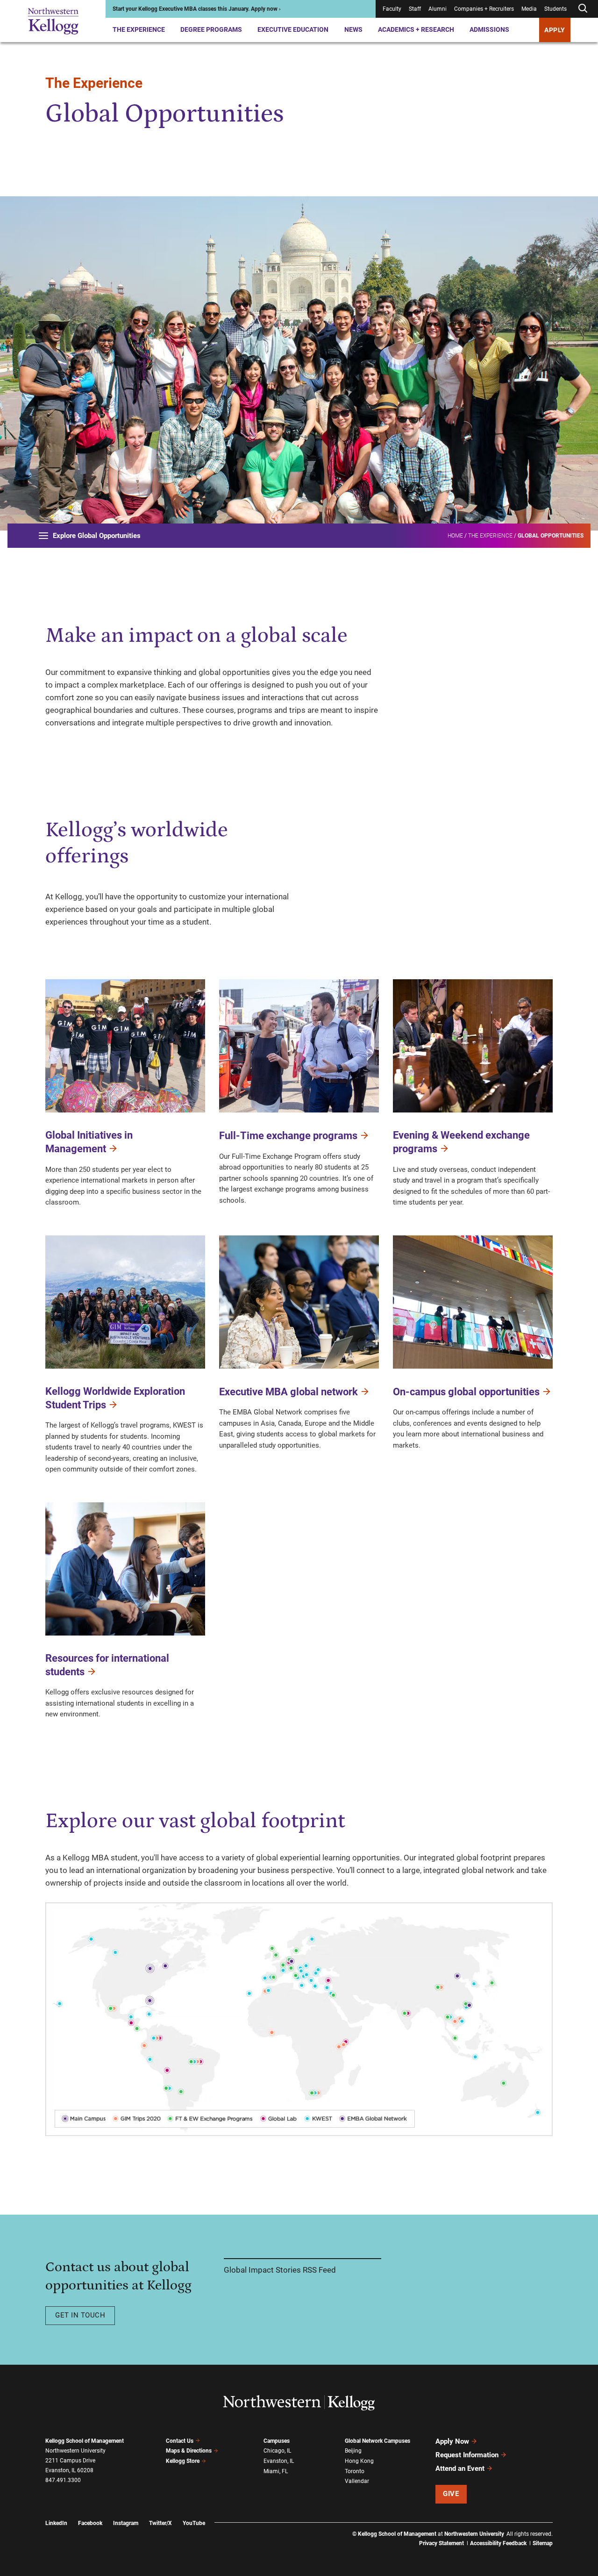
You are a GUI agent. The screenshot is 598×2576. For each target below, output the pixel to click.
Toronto (355, 2471)
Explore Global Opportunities (97, 536)
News (353, 29)
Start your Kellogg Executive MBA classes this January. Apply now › (197, 9)
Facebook (90, 2523)
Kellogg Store (183, 2461)
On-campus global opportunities (466, 1392)
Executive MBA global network (288, 1392)
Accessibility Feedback (498, 2543)
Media (529, 9)
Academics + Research (416, 29)
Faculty (392, 9)
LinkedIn (56, 2523)
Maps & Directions (189, 2451)
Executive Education (293, 29)
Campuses (277, 2441)
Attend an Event (460, 2468)
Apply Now (452, 2441)
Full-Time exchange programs (288, 1136)
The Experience (139, 29)
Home (455, 536)
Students (555, 9)
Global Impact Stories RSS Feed (280, 2270)
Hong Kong (359, 2461)
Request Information (467, 2455)
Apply (555, 30)
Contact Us (180, 2441)
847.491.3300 (63, 2480)
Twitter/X (160, 2523)
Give (451, 2494)
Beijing (353, 2451)
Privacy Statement (441, 2543)
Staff (415, 9)
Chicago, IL (277, 2451)
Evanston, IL (279, 2461)
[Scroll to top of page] (565, 2528)
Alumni (438, 9)
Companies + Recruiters (484, 9)
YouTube (194, 2523)
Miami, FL (276, 2471)
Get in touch (80, 2315)
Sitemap (543, 2543)
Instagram (126, 2523)
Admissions (489, 29)
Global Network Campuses (377, 2441)
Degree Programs (211, 29)
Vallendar (357, 2481)
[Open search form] (583, 9)
